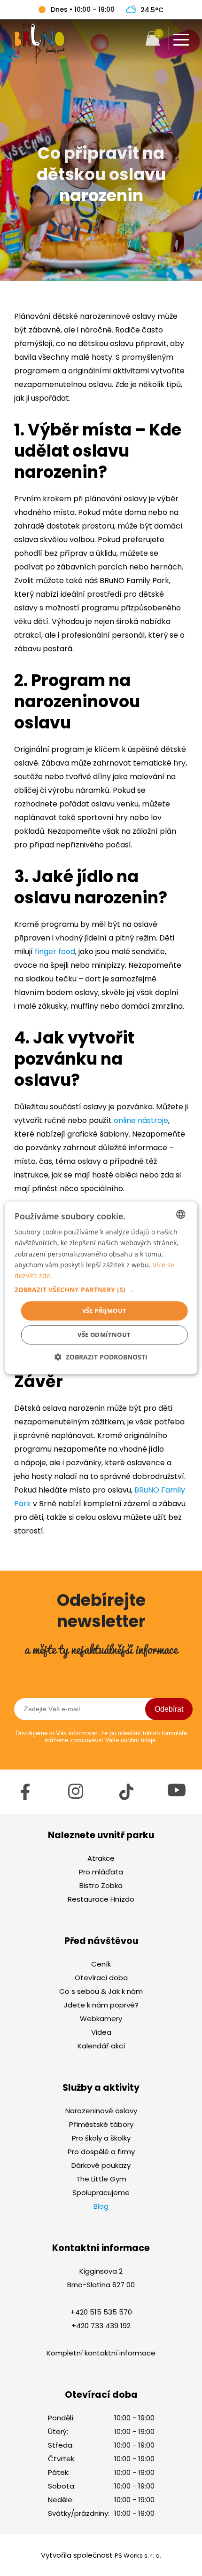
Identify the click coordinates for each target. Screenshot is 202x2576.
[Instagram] (76, 1797)
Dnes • (83, 9)
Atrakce (101, 1858)
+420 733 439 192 (101, 2326)
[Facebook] (25, 1798)
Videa (101, 2032)
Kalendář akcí (101, 2046)
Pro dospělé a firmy (101, 2152)
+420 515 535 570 (101, 2312)
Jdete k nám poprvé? (101, 2005)
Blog (101, 2206)
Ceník (101, 1964)
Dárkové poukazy (101, 2165)
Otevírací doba (101, 1978)
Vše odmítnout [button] (104, 1335)
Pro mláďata (101, 1872)
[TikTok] (126, 1798)
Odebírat (169, 1709)
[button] (101, 1290)
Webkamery (101, 2019)
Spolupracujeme (101, 2193)
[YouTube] (177, 1794)
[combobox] (180, 1214)
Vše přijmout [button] (105, 1311)
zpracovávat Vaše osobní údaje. (114, 1740)
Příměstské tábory (101, 2124)
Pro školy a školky (101, 2138)
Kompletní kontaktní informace (101, 2353)
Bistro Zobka (101, 1885)
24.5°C (152, 10)
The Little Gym (101, 2179)
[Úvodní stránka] (39, 62)
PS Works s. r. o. (138, 2556)
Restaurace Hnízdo (101, 1899)
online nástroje (141, 1120)
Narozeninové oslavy (101, 2111)
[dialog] (101, 1288)
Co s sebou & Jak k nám (101, 1991)
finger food (55, 952)
